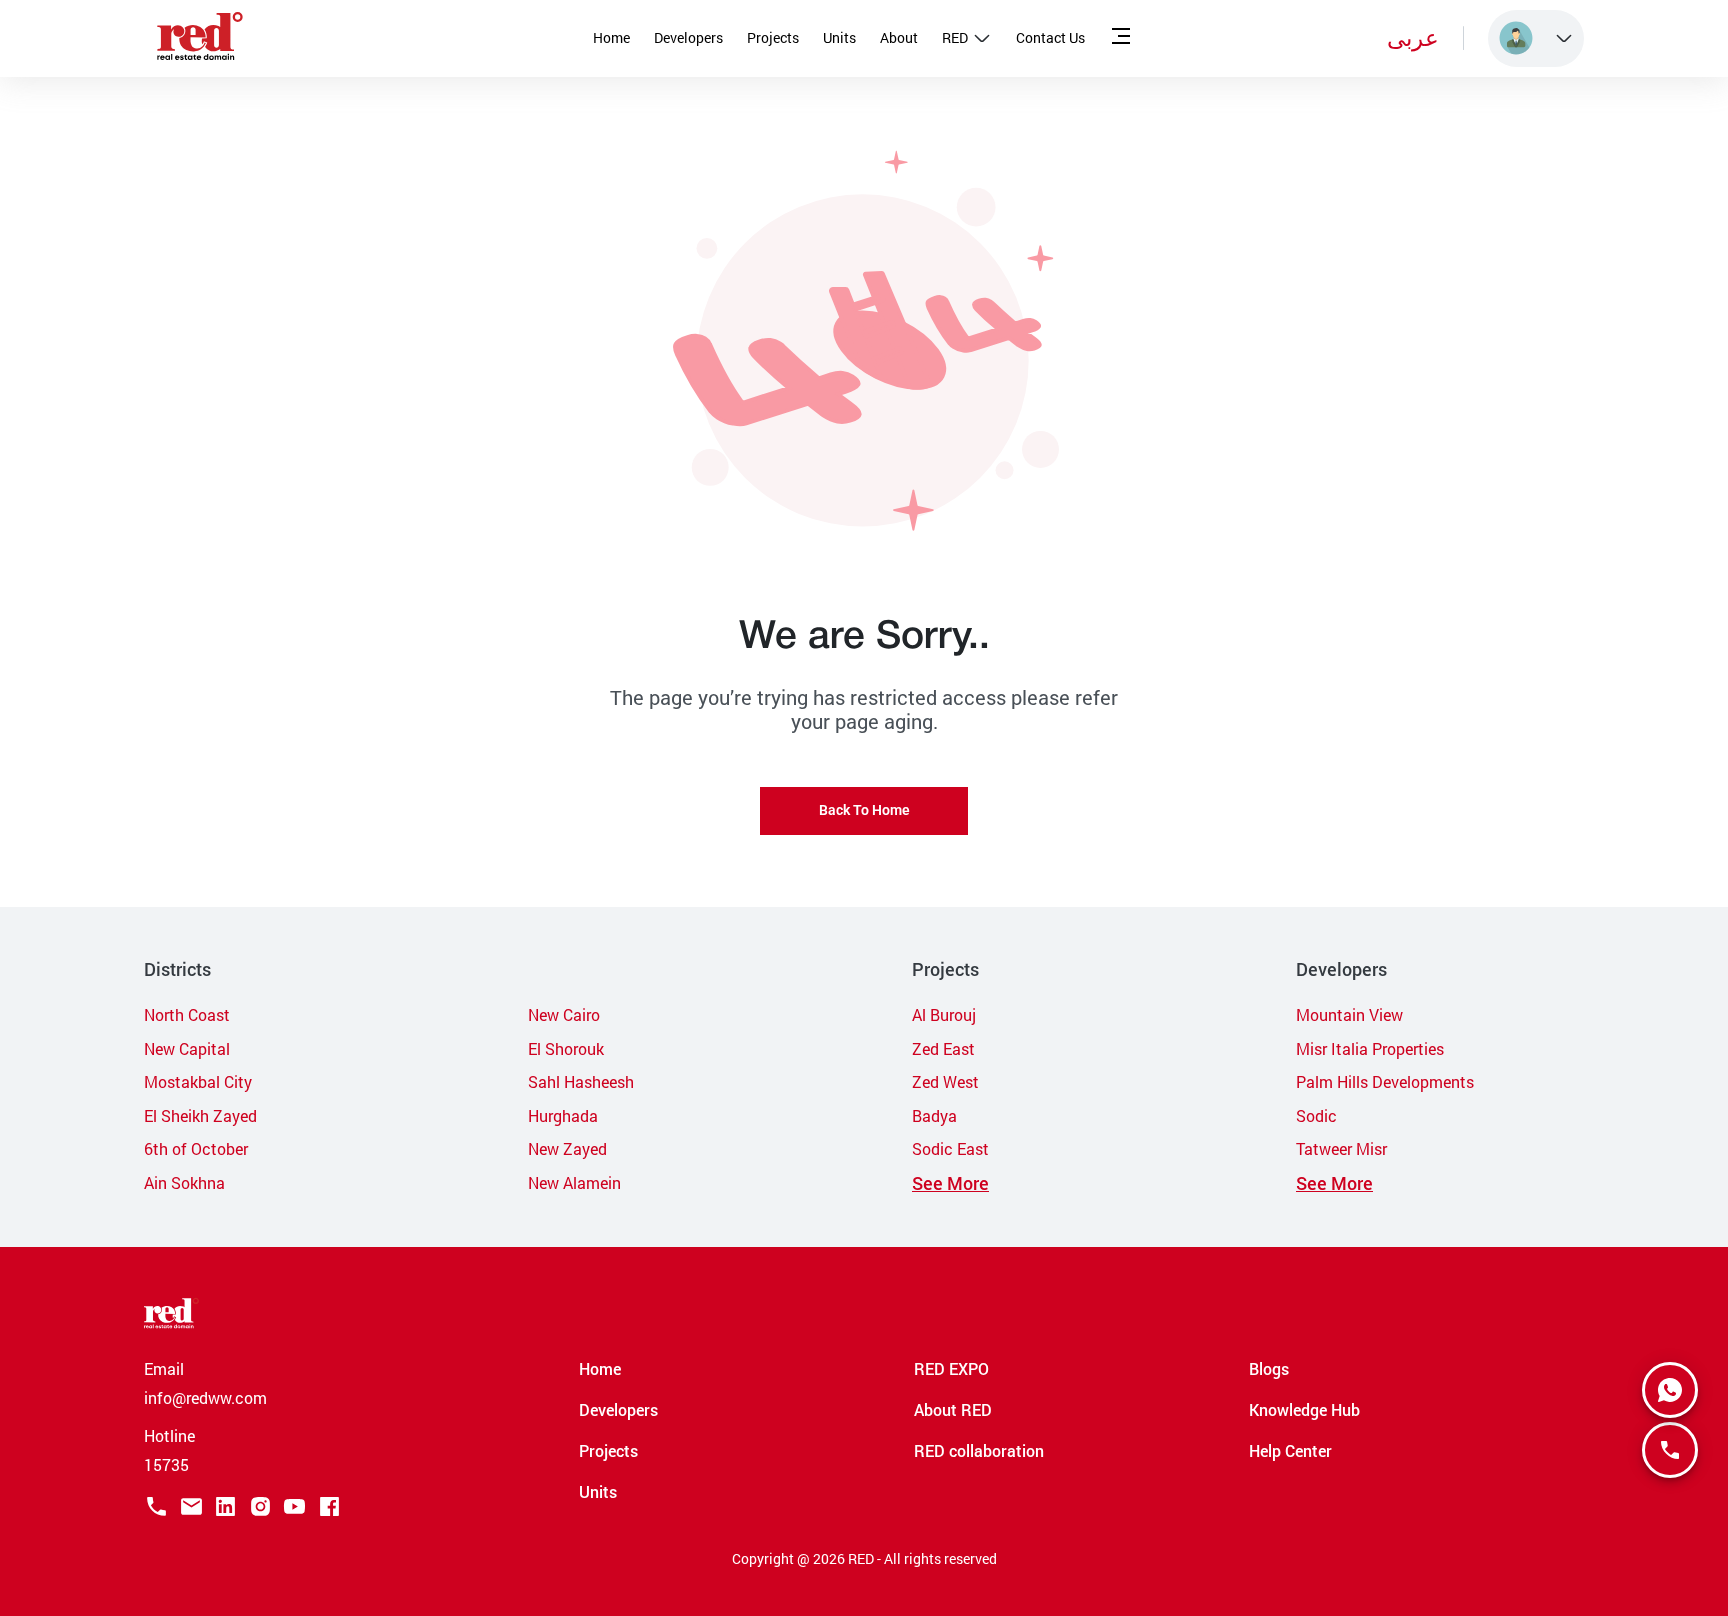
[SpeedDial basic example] (1670, 1390)
